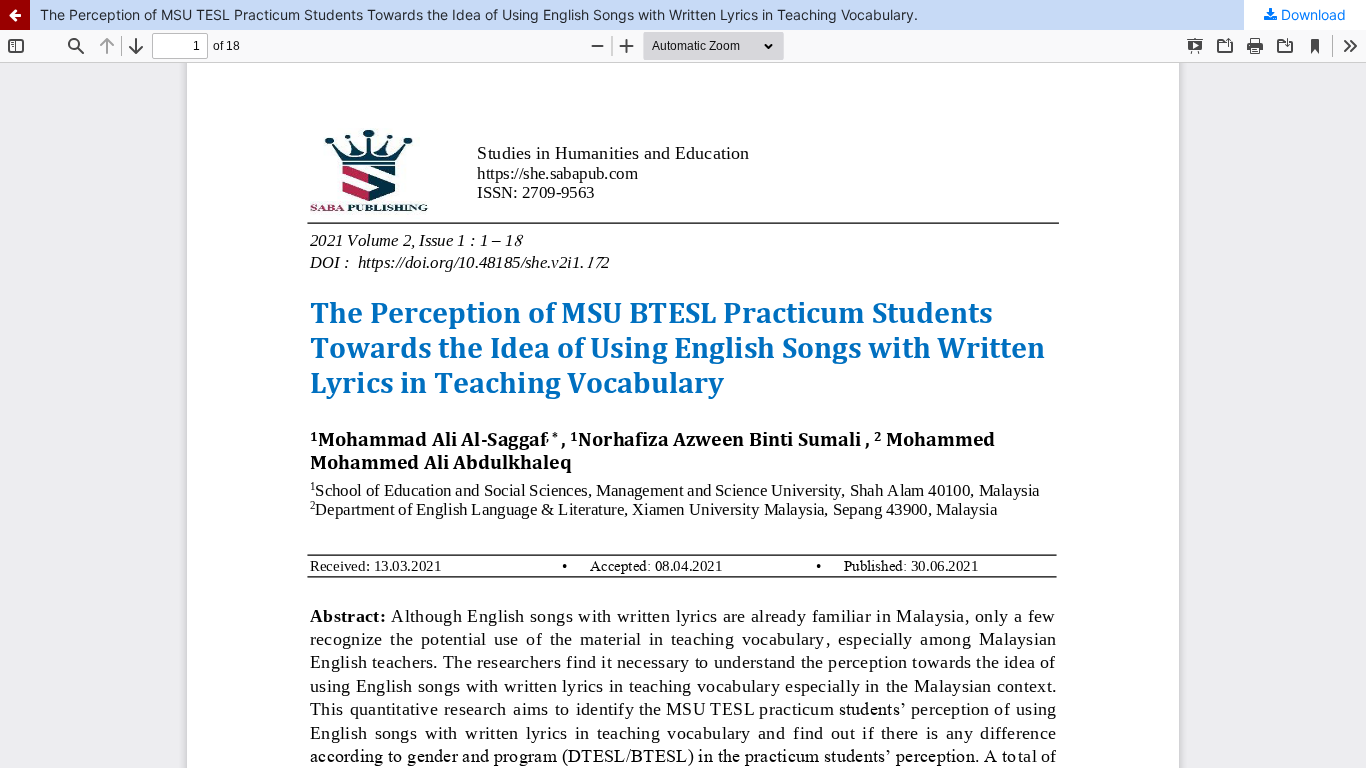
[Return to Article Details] (15, 15)
